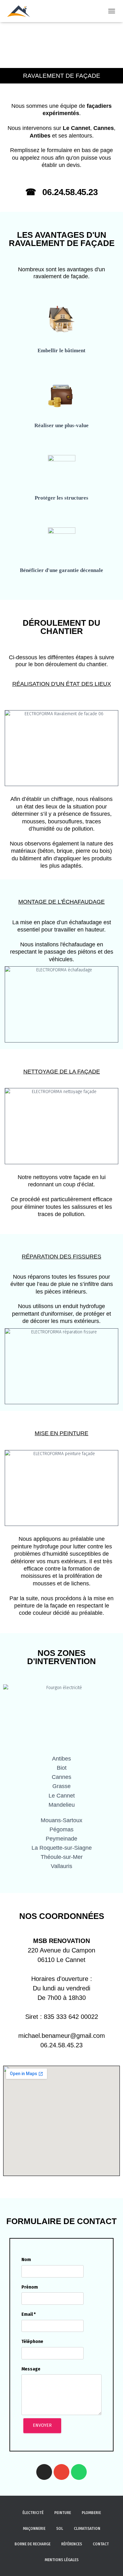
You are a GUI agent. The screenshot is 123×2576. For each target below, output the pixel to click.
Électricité (33, 2513)
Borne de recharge (32, 2544)
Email (29, 2314)
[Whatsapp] (79, 2472)
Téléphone (32, 2342)
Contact (101, 2544)
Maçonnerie (34, 2529)
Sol (60, 2529)
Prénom (30, 2287)
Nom (26, 2260)
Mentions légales (62, 2560)
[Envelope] (61, 2472)
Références (72, 2544)
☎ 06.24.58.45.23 (61, 192)
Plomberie (91, 2513)
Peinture (63, 2513)
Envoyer (42, 2425)
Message (31, 2369)
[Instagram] (44, 2472)
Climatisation (87, 2529)
